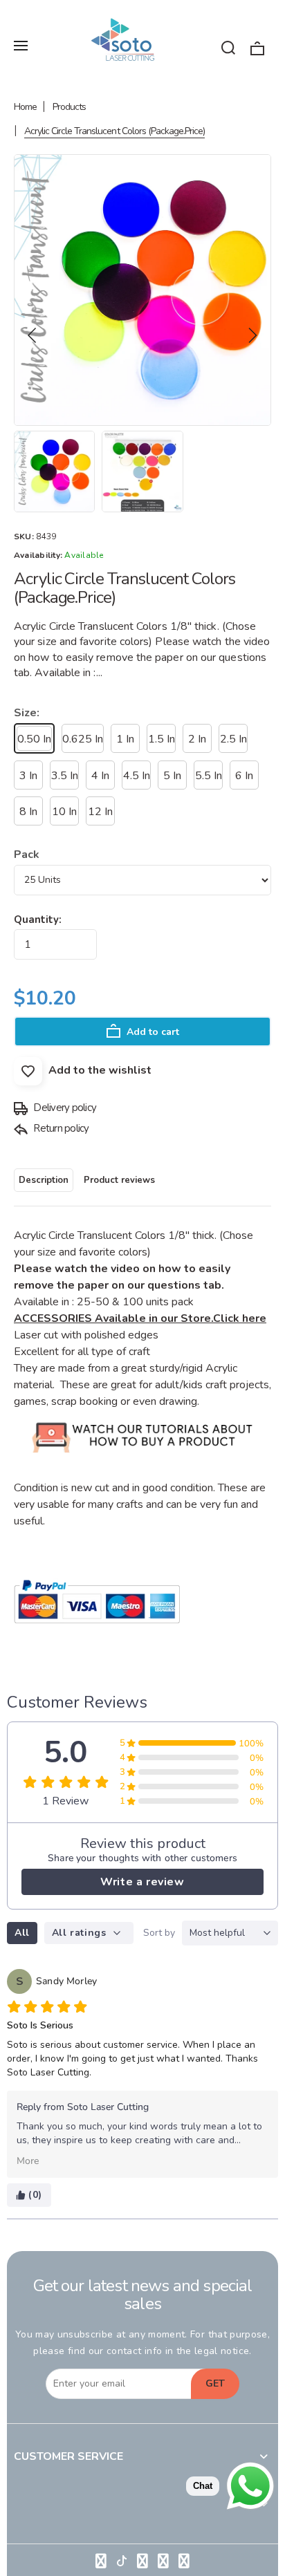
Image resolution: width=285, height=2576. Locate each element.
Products (69, 107)
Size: (27, 713)
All (22, 1933)
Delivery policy (64, 1108)
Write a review (142, 1882)
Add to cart (151, 1032)
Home (25, 107)
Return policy (60, 1128)
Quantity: (38, 920)
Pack (27, 855)
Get (215, 2383)
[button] (33, 335)
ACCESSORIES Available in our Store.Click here (140, 1318)
